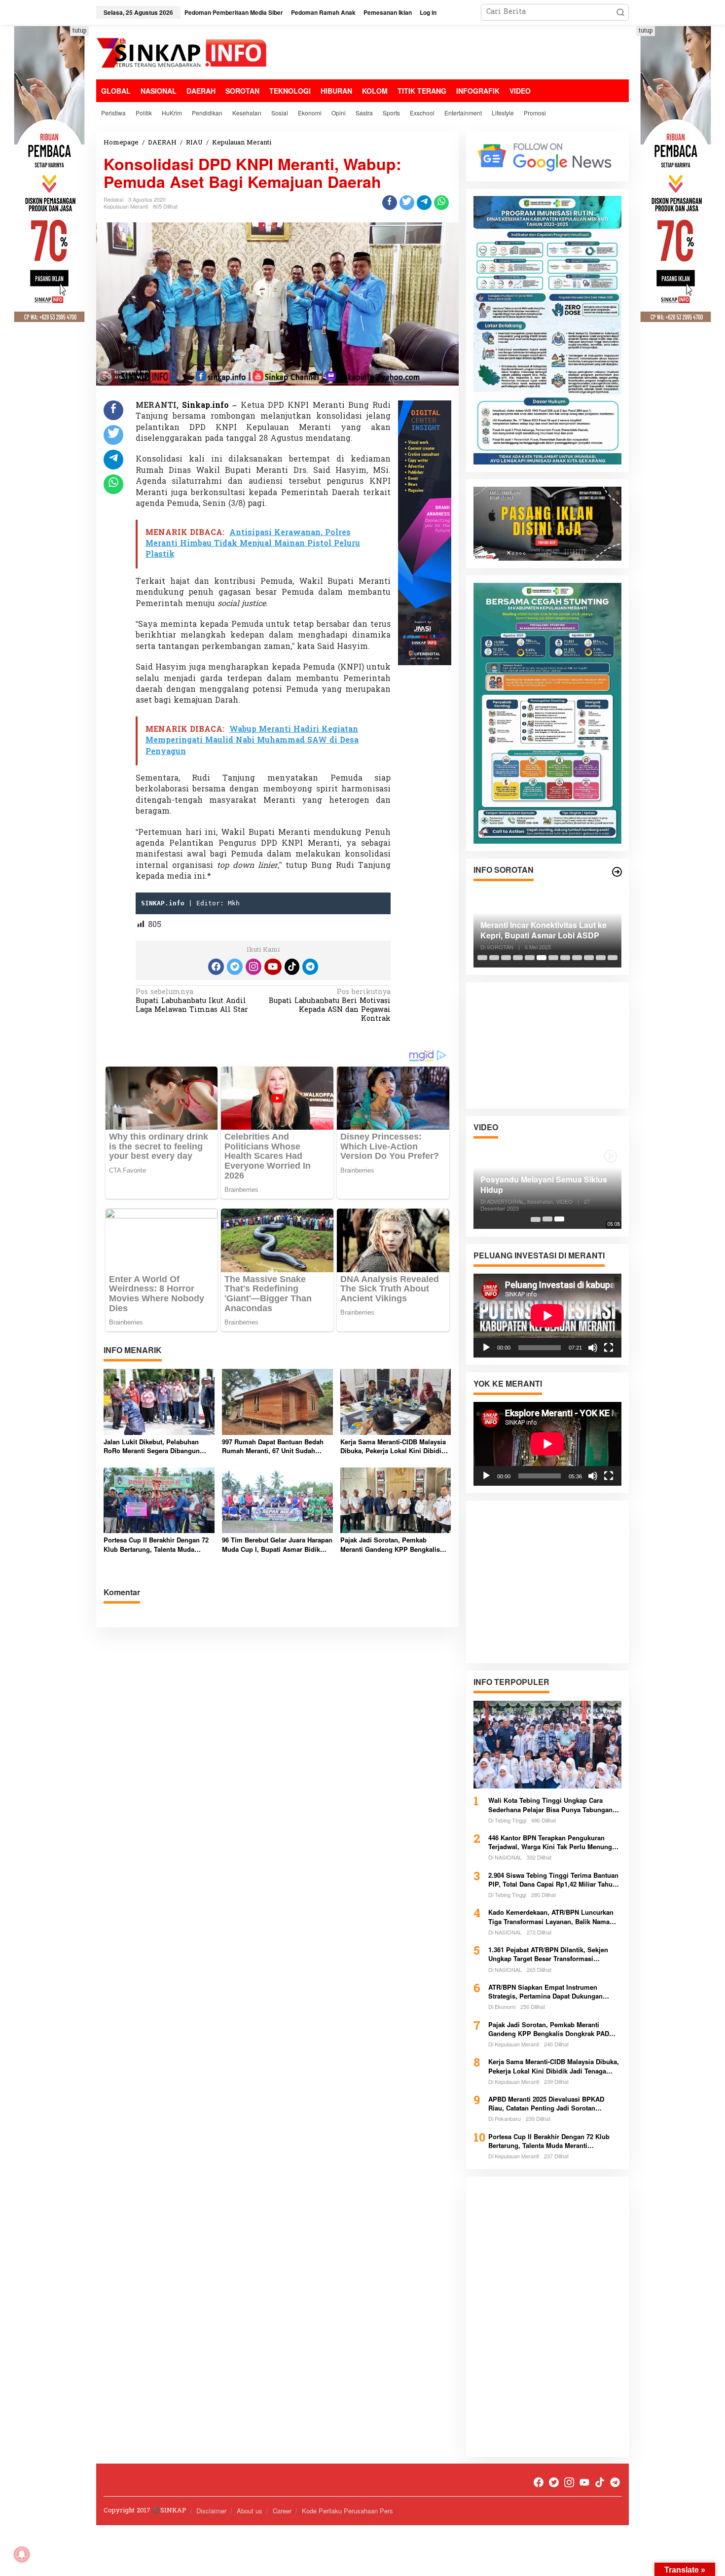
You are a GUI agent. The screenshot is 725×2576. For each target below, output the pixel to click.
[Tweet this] (407, 203)
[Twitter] (235, 967)
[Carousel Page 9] (577, 958)
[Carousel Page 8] (565, 958)
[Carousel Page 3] (506, 958)
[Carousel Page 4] (518, 958)
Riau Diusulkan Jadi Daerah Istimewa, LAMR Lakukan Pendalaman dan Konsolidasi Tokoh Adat (535, 930)
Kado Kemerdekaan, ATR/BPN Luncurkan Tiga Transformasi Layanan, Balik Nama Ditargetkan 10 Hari (551, 1917)
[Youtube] (273, 967)
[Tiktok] (292, 967)
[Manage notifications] (22, 2554)
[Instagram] (254, 967)
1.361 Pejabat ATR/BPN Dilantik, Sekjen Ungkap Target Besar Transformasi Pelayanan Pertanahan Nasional (548, 1954)
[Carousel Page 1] (482, 958)
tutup (79, 31)
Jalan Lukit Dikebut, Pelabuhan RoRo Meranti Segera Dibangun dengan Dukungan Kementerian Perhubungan (152, 1446)
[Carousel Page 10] (589, 958)
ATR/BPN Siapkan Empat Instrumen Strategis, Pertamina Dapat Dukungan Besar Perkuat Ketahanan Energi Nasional (552, 1992)
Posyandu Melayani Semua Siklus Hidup (544, 1185)
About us (250, 2511)
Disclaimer (211, 2511)
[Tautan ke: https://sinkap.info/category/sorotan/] (617, 872)
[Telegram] (310, 967)
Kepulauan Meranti (126, 206)
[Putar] (486, 1347)
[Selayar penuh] (609, 1347)
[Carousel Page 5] (530, 958)
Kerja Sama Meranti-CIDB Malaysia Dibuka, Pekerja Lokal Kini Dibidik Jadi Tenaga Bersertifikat (393, 1446)
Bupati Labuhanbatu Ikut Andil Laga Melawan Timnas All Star (192, 1002)
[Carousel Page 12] (613, 958)
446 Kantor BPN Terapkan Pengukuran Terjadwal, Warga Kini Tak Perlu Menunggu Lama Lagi (554, 1842)
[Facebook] (216, 967)
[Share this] (390, 203)
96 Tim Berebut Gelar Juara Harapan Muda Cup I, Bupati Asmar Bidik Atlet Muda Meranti (277, 1544)
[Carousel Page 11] (601, 958)
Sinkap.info (205, 406)
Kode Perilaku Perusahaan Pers (347, 2511)
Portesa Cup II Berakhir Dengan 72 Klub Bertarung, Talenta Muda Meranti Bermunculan (156, 1544)
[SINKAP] (182, 54)
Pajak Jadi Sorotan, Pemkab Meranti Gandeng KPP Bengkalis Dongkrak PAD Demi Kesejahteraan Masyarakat (394, 1544)
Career (282, 2511)
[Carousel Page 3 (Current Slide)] (559, 1219)
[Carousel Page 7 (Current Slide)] (553, 958)
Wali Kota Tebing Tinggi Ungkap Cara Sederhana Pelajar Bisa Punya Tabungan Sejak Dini (550, 1805)
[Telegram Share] (424, 203)
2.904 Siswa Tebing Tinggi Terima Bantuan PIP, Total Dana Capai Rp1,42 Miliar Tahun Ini (553, 1880)
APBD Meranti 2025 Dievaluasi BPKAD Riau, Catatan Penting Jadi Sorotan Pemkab (546, 2104)
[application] (547, 1315)
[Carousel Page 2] (494, 958)
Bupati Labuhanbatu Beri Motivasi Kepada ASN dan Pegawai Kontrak (330, 1006)
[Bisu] (593, 1347)
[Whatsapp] (441, 203)
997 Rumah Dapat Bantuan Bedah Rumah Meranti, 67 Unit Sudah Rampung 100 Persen (273, 1446)
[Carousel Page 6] (542, 958)
